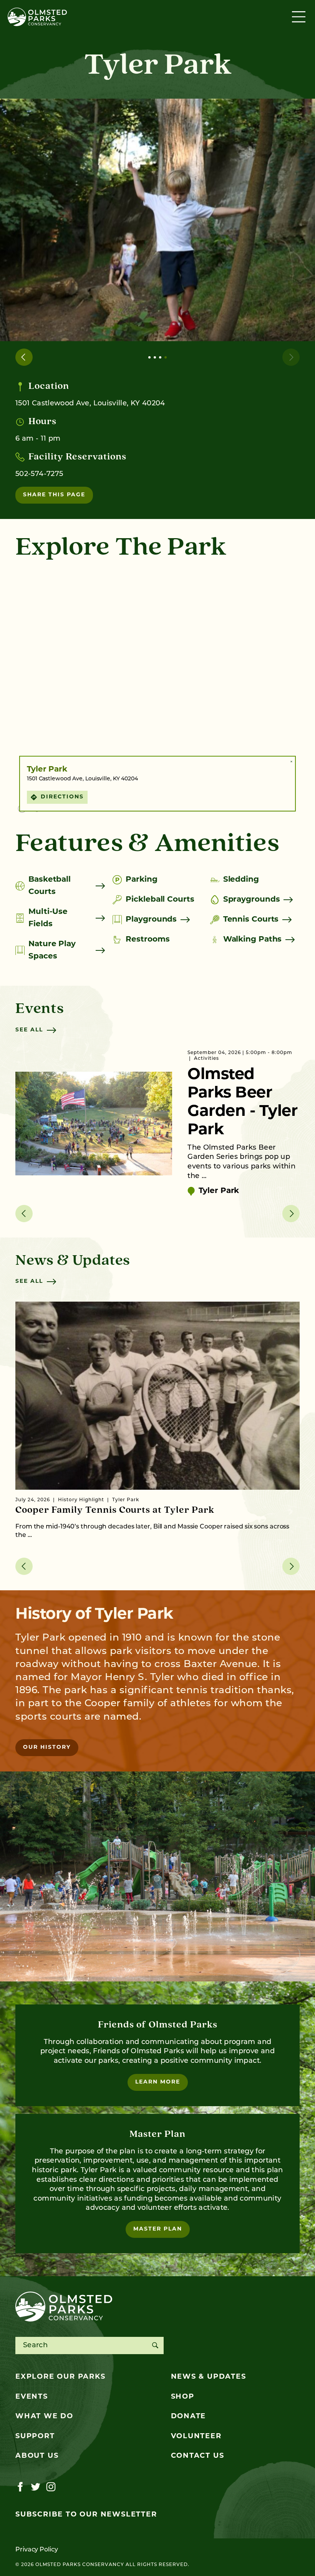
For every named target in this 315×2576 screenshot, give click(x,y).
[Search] (155, 2345)
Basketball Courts (50, 886)
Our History (47, 1747)
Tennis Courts (251, 920)
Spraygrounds (252, 900)
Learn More (158, 2082)
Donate (189, 2417)
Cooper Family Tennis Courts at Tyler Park (115, 1510)
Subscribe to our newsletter (86, 2515)
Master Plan (158, 2229)
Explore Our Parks (61, 2377)
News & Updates (209, 2377)
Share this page (54, 495)
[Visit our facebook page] (20, 2487)
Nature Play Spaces (52, 950)
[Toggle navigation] (300, 17)
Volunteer (196, 2437)
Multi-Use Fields (48, 918)
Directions (62, 797)
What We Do (44, 2417)
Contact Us (198, 2456)
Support (35, 2437)
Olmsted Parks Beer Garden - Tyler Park (242, 1103)
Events (32, 2397)
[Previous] (24, 357)
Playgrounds (151, 920)
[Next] (291, 357)
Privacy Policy (37, 2550)
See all (29, 1030)
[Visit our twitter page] (36, 2487)
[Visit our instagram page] (51, 2487)
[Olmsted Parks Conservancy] (37, 17)
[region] (157, 692)
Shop (183, 2397)
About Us (37, 2456)
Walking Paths (253, 940)
